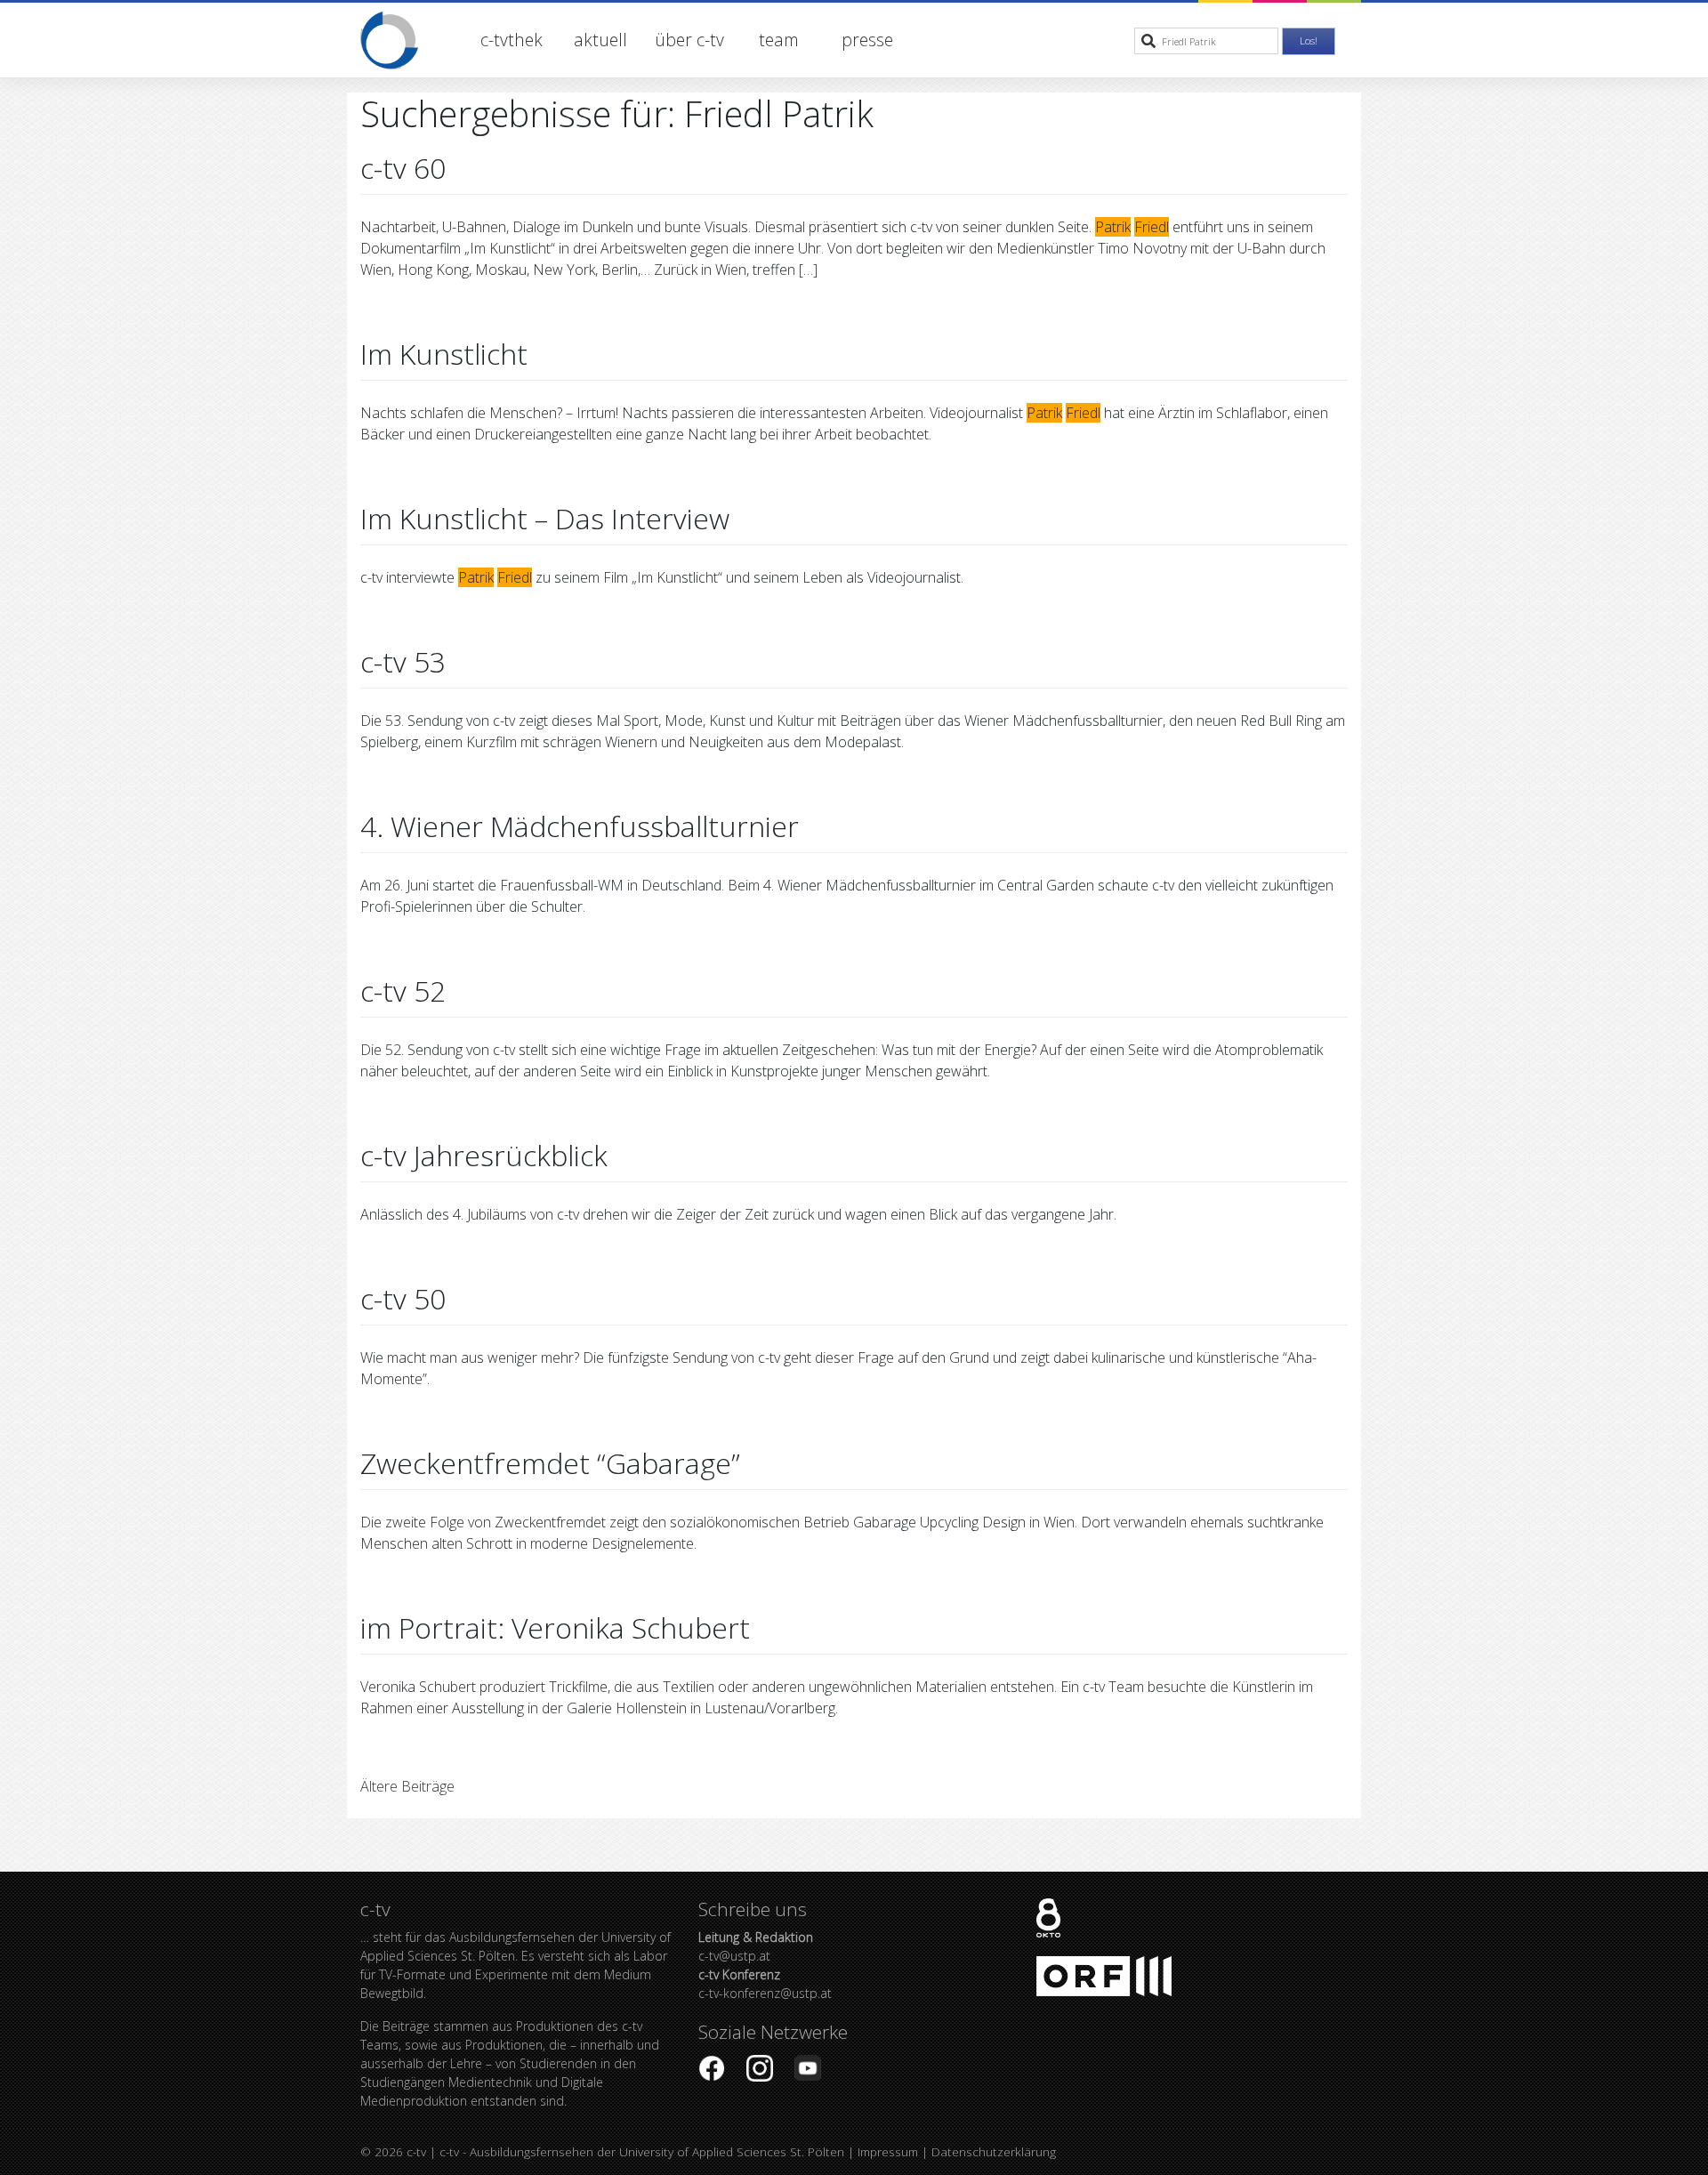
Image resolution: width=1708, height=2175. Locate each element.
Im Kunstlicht (444, 354)
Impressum (888, 2151)
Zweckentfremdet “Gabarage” (550, 1463)
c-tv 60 (403, 168)
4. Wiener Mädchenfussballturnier (580, 826)
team (779, 40)
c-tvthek (512, 40)
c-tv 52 (403, 991)
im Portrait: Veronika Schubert (555, 1627)
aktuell (600, 40)
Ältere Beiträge (407, 1786)
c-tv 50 (403, 1298)
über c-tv (689, 40)
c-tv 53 (403, 661)
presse (867, 40)
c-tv (416, 2151)
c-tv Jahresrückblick (484, 1155)
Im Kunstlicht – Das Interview (545, 518)
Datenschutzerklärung (994, 2151)
